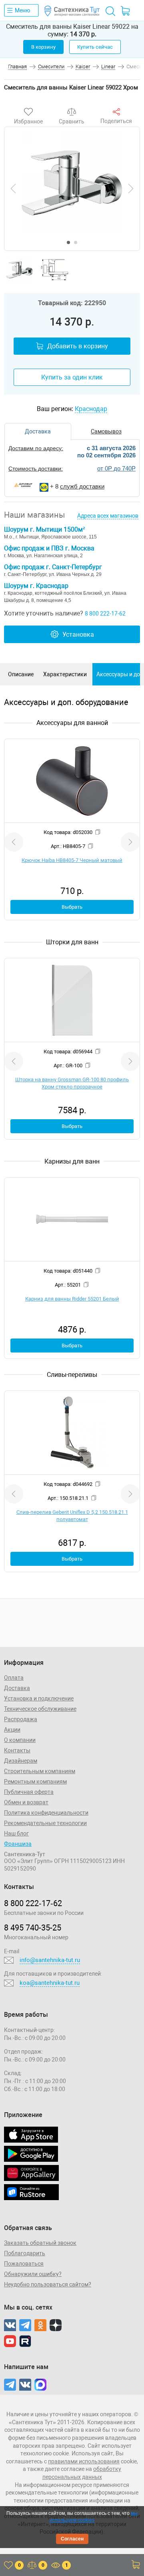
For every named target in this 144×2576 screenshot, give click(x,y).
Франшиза (18, 1844)
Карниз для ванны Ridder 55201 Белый (72, 1299)
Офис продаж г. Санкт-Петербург (53, 567)
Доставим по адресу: (36, 448)
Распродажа (21, 1719)
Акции (12, 1730)
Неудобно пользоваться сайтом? (48, 2284)
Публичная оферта (29, 1792)
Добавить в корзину (78, 346)
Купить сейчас (95, 47)
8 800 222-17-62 (105, 614)
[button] (68, 242)
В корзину (43, 47)
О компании (20, 1740)
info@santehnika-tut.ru (50, 1960)
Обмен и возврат (26, 1802)
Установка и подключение (39, 1698)
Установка (78, 635)
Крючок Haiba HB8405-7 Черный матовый (72, 860)
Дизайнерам (21, 1761)
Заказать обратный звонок (40, 2243)
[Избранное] (28, 112)
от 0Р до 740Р (116, 468)
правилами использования (84, 2461)
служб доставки (82, 486)
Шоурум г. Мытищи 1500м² (44, 529)
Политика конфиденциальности (46, 1813)
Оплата (14, 1678)
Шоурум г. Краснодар (36, 586)
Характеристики (65, 674)
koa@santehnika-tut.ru (50, 1983)
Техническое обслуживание (40, 1709)
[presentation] (13, 189)
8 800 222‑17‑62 (33, 1903)
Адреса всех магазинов (108, 516)
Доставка (17, 1688)
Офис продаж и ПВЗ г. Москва (49, 548)
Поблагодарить (25, 2253)
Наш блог (16, 1833)
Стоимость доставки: (36, 469)
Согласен (72, 2539)
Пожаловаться (24, 2264)
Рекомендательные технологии (45, 1823)
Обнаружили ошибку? (33, 2274)
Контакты (17, 1750)
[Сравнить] (72, 112)
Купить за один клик (72, 377)
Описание (21, 674)
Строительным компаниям (40, 1771)
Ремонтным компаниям (35, 1782)
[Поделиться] (116, 112)
